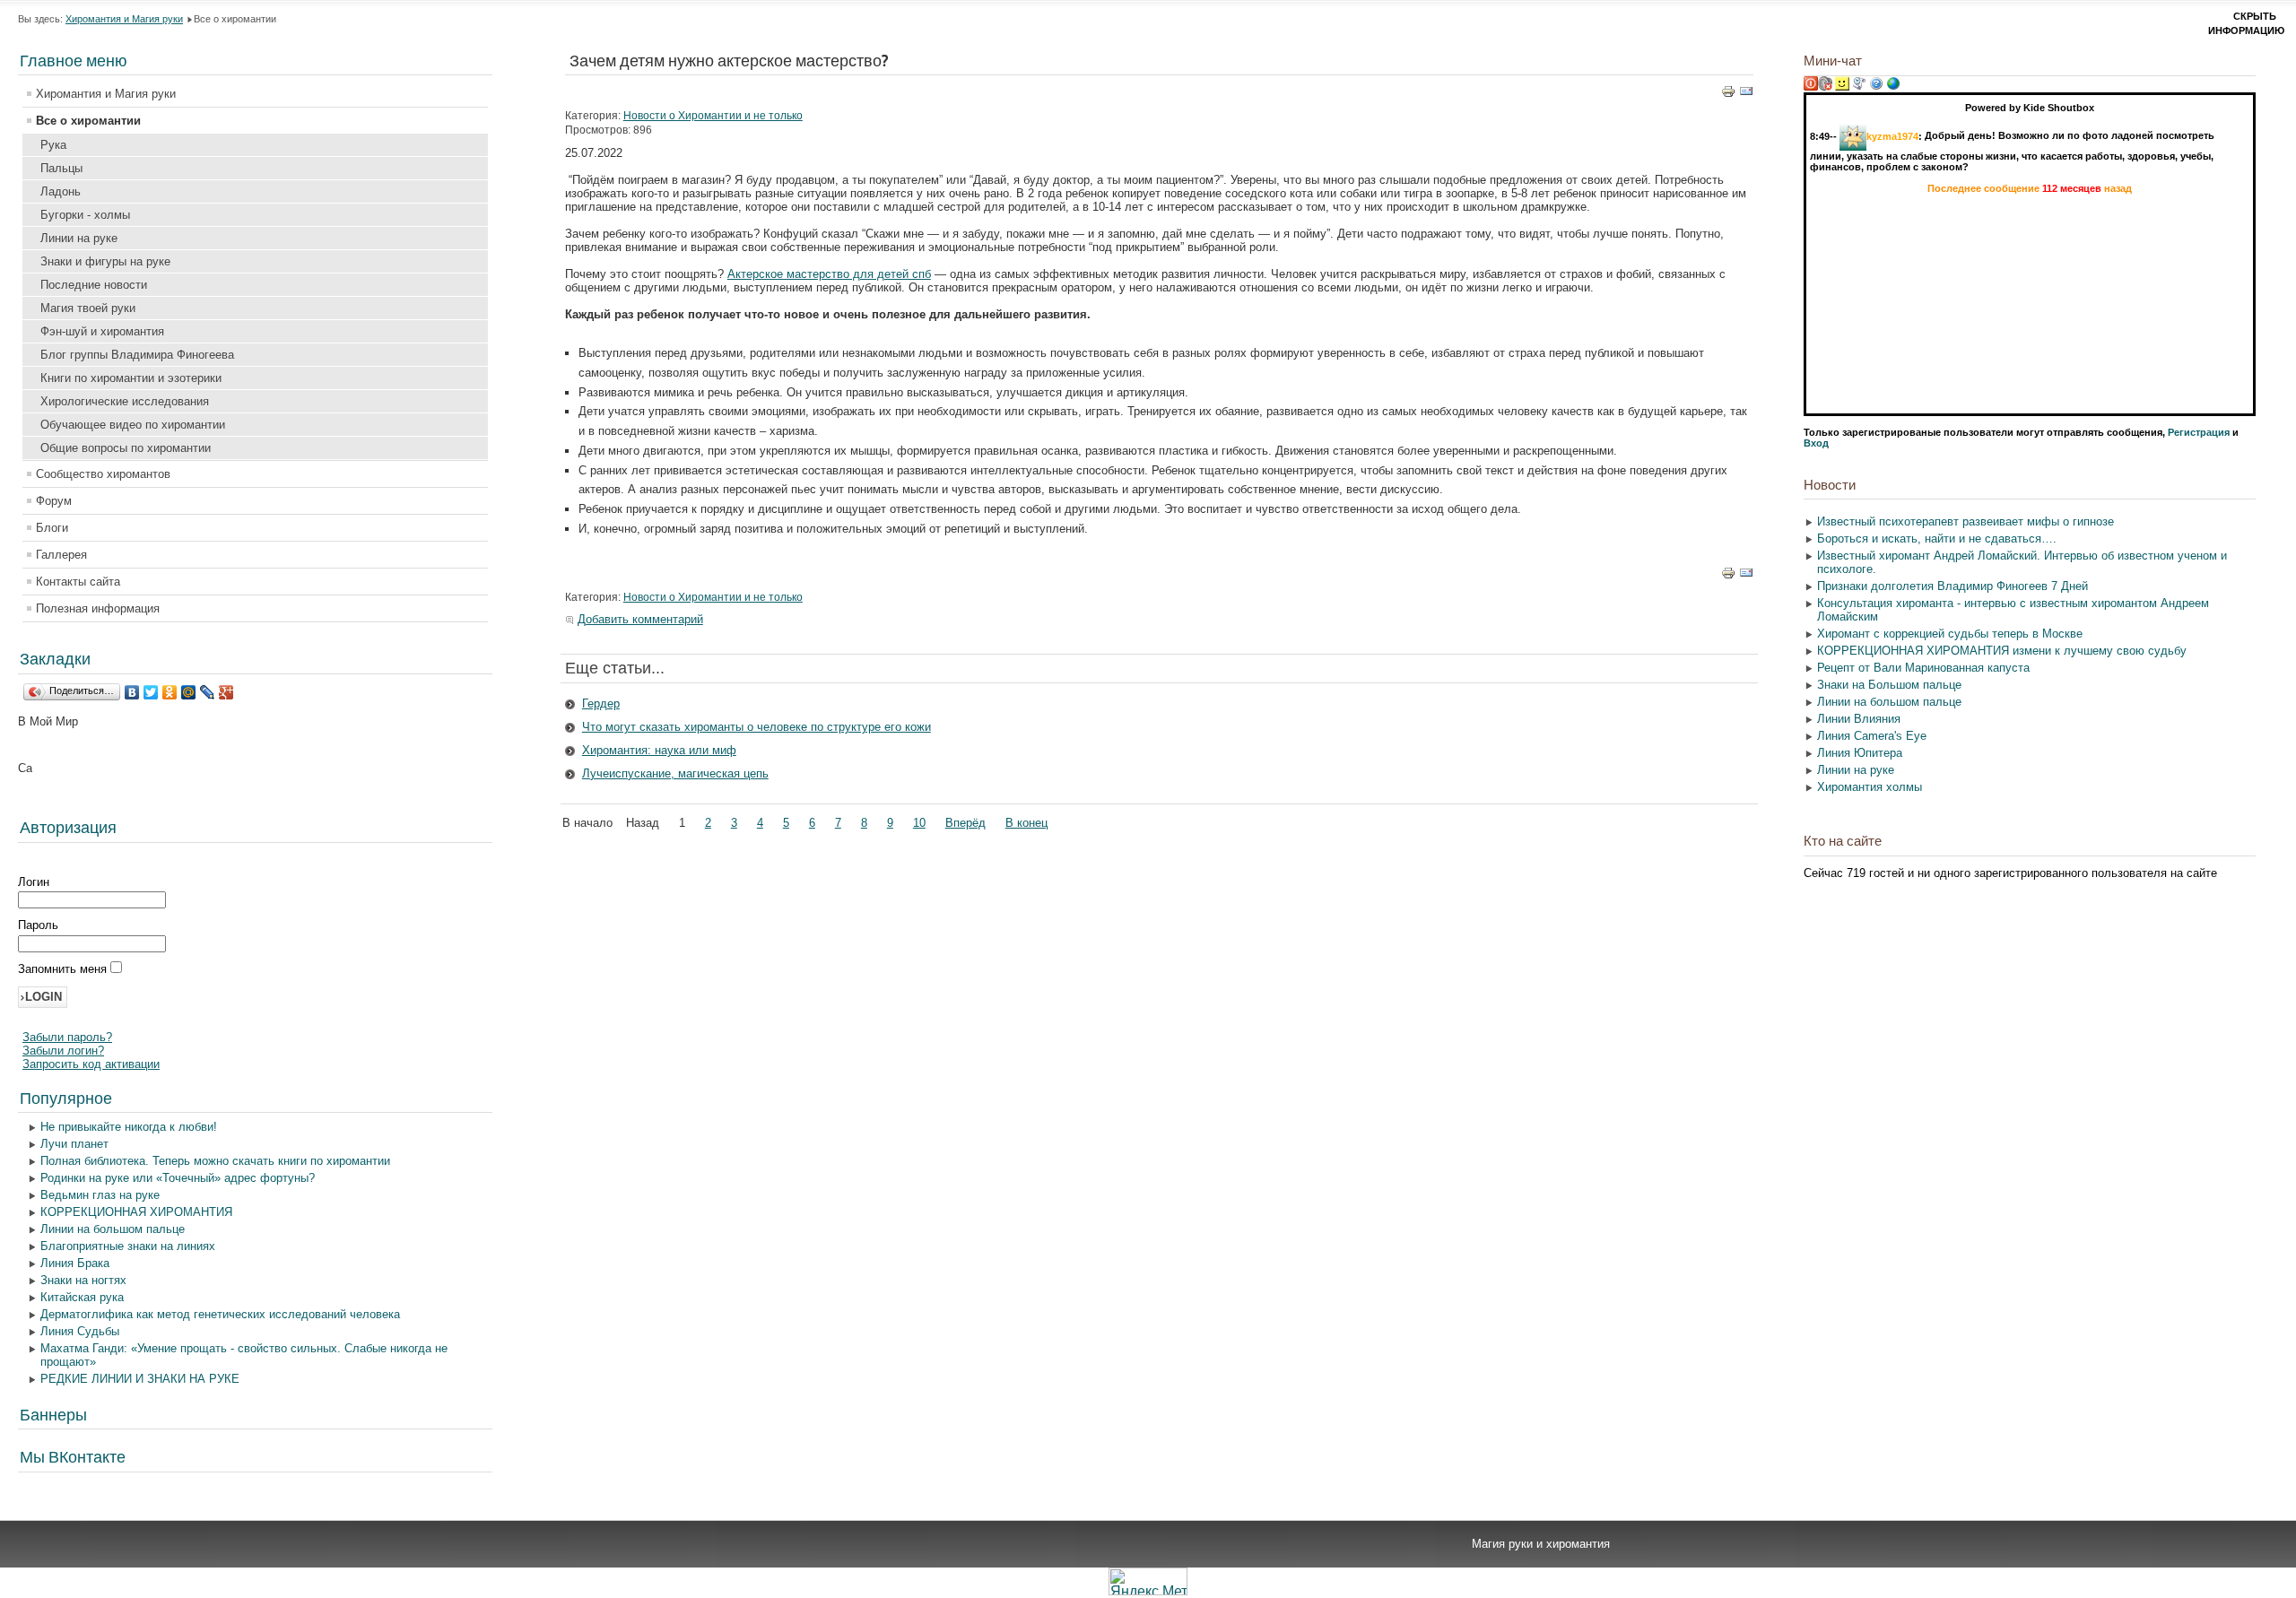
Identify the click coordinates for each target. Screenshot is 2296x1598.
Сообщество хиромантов (103, 474)
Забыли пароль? (67, 1037)
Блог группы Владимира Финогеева (137, 355)
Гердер (601, 703)
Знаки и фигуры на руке (105, 261)
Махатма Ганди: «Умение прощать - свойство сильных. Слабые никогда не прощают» (244, 1355)
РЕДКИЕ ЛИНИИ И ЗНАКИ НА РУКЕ (140, 1379)
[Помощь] (1876, 87)
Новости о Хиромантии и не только (713, 116)
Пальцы (61, 168)
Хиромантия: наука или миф (659, 750)
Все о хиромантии (88, 121)
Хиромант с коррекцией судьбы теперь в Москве (1950, 634)
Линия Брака (75, 1263)
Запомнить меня (64, 969)
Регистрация (2199, 432)
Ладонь (61, 191)
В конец (1026, 823)
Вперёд (965, 823)
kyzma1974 (1892, 135)
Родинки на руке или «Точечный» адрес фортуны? (178, 1178)
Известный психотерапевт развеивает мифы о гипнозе (1966, 521)
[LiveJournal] (208, 692)
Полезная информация (98, 608)
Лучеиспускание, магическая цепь (675, 773)
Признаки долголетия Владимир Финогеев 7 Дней (1952, 586)
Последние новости (94, 285)
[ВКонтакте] (132, 692)
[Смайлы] (1842, 87)
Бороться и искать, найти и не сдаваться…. (1937, 538)
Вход (1816, 443)
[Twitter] (151, 692)
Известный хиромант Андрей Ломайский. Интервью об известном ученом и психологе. (2022, 562)
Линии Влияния (1859, 719)
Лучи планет (74, 1144)
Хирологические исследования (125, 401)
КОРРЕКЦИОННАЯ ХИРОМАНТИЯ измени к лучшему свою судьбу (2002, 651)
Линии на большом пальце (113, 1229)
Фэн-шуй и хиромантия (102, 331)
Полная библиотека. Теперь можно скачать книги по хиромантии (215, 1161)
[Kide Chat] (1893, 87)
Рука (53, 145)
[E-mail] (1746, 95)
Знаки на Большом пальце (1889, 685)
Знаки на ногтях (83, 1280)
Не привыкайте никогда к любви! (129, 1127)
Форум (54, 501)
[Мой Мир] (189, 692)
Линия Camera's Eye (1872, 736)
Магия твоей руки (88, 308)
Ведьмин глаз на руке (100, 1195)
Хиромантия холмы (1870, 787)
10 (919, 823)
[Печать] (1728, 95)
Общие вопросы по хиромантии (126, 448)
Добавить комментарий (640, 619)
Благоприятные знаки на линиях (128, 1246)
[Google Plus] (226, 692)
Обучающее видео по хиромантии (133, 425)
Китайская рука (82, 1297)
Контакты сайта (78, 582)
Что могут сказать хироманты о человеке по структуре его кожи (757, 727)
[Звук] (1825, 87)
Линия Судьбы (80, 1331)
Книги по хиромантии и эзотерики (131, 378)
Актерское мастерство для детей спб (829, 274)
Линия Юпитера (1860, 753)
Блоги (52, 528)
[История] (1859, 87)
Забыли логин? (63, 1051)
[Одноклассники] (170, 692)
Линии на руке (79, 238)
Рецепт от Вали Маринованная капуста (1923, 668)
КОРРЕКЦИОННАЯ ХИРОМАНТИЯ (136, 1212)
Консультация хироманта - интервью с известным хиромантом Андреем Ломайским (2013, 610)
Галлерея (61, 555)
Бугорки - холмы (85, 215)
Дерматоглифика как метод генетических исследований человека (220, 1314)
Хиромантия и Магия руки (124, 19)
